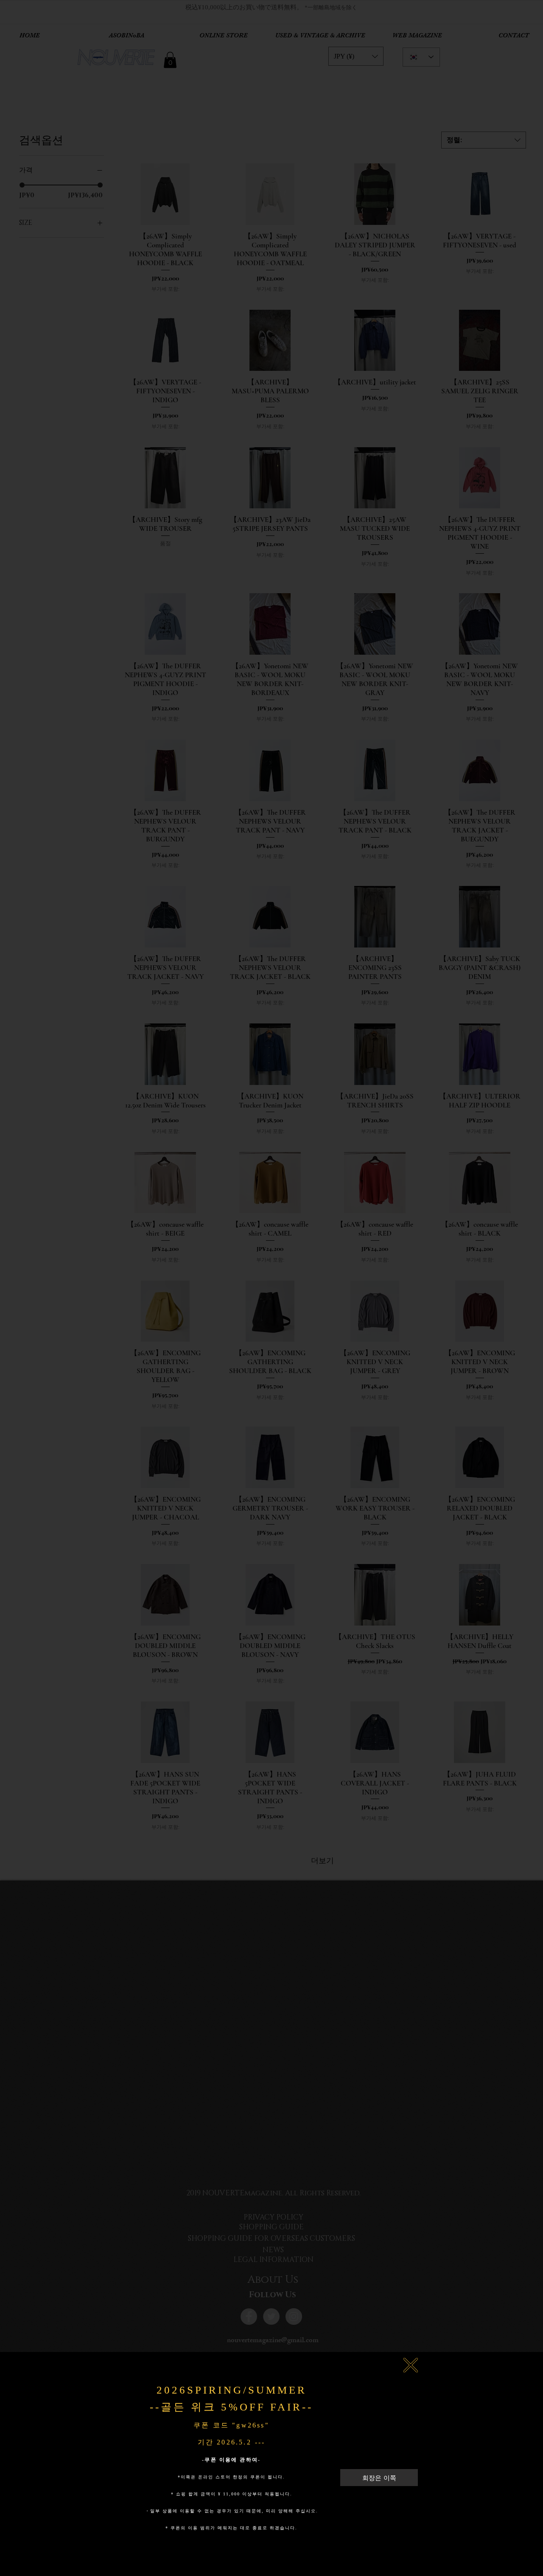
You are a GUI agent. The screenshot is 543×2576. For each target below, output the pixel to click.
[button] (411, 2365)
